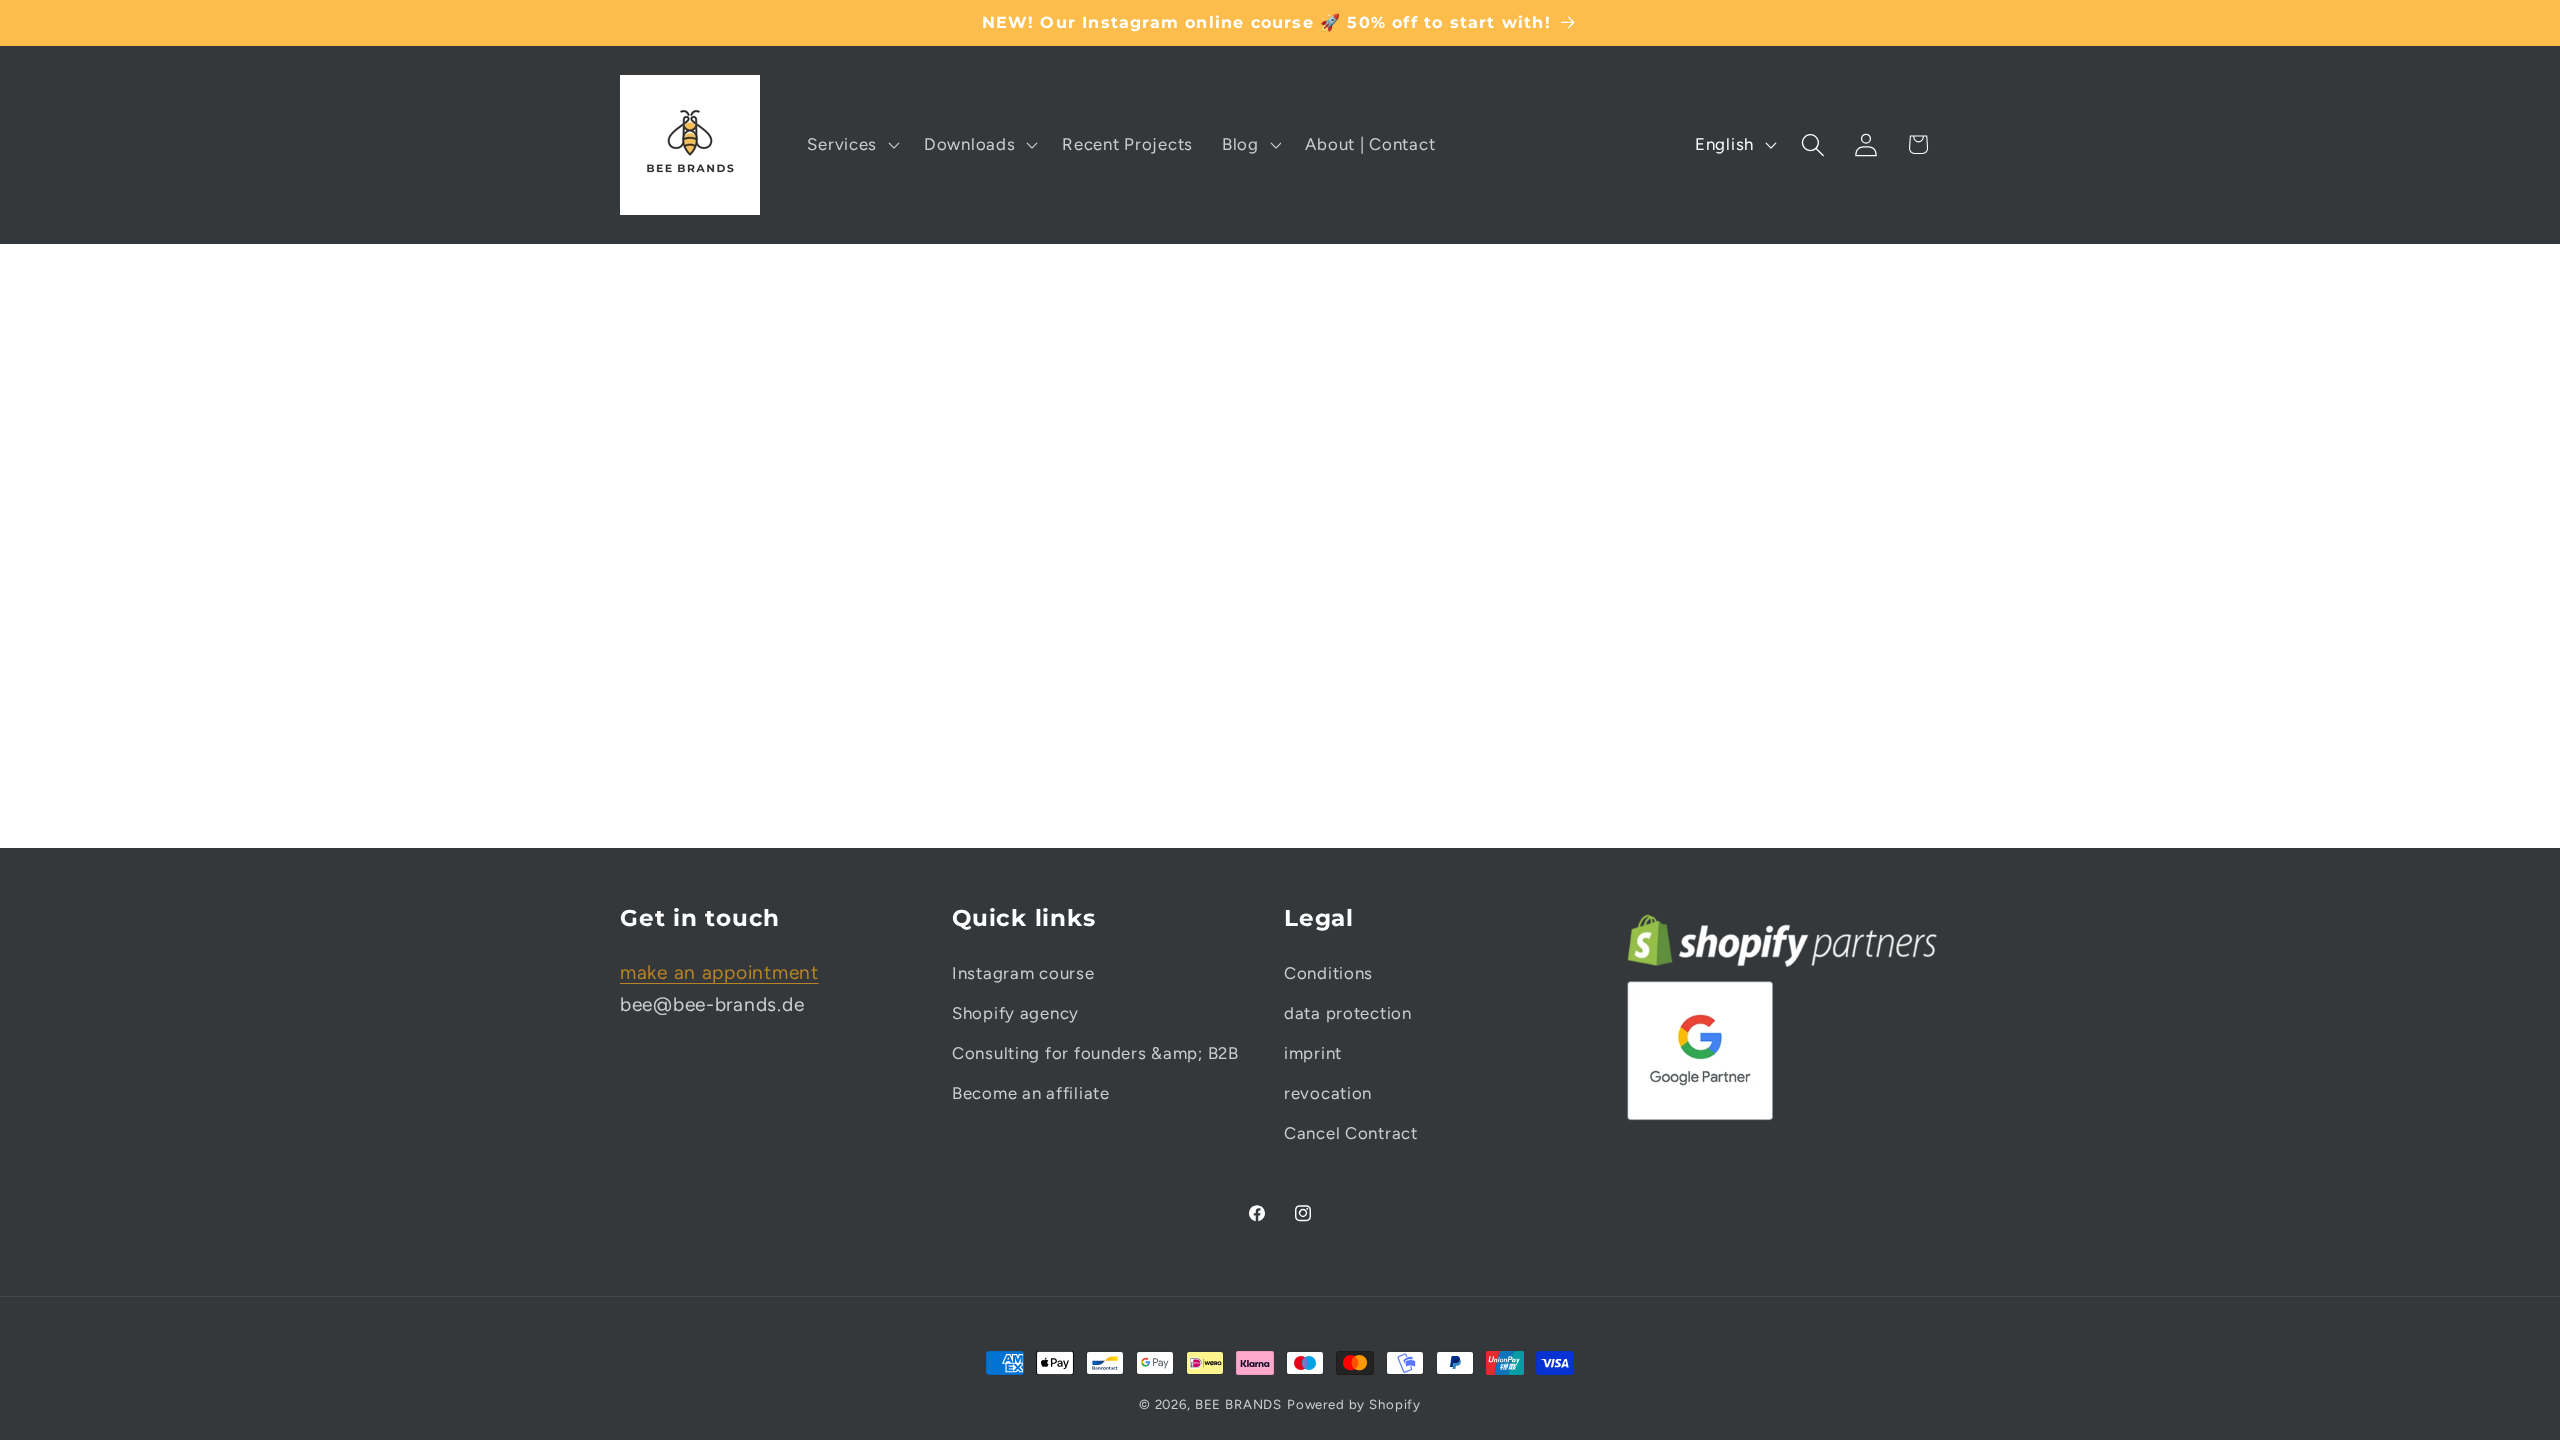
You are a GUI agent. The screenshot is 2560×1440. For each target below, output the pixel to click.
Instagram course (1023, 973)
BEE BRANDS (1238, 1404)
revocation (1328, 1093)
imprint (1313, 1053)
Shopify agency (1015, 1013)
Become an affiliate (1031, 1093)
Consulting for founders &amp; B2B (1095, 1053)
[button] (851, 145)
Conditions (1328, 973)
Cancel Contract (1351, 1133)
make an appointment (719, 972)
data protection (1348, 1013)
